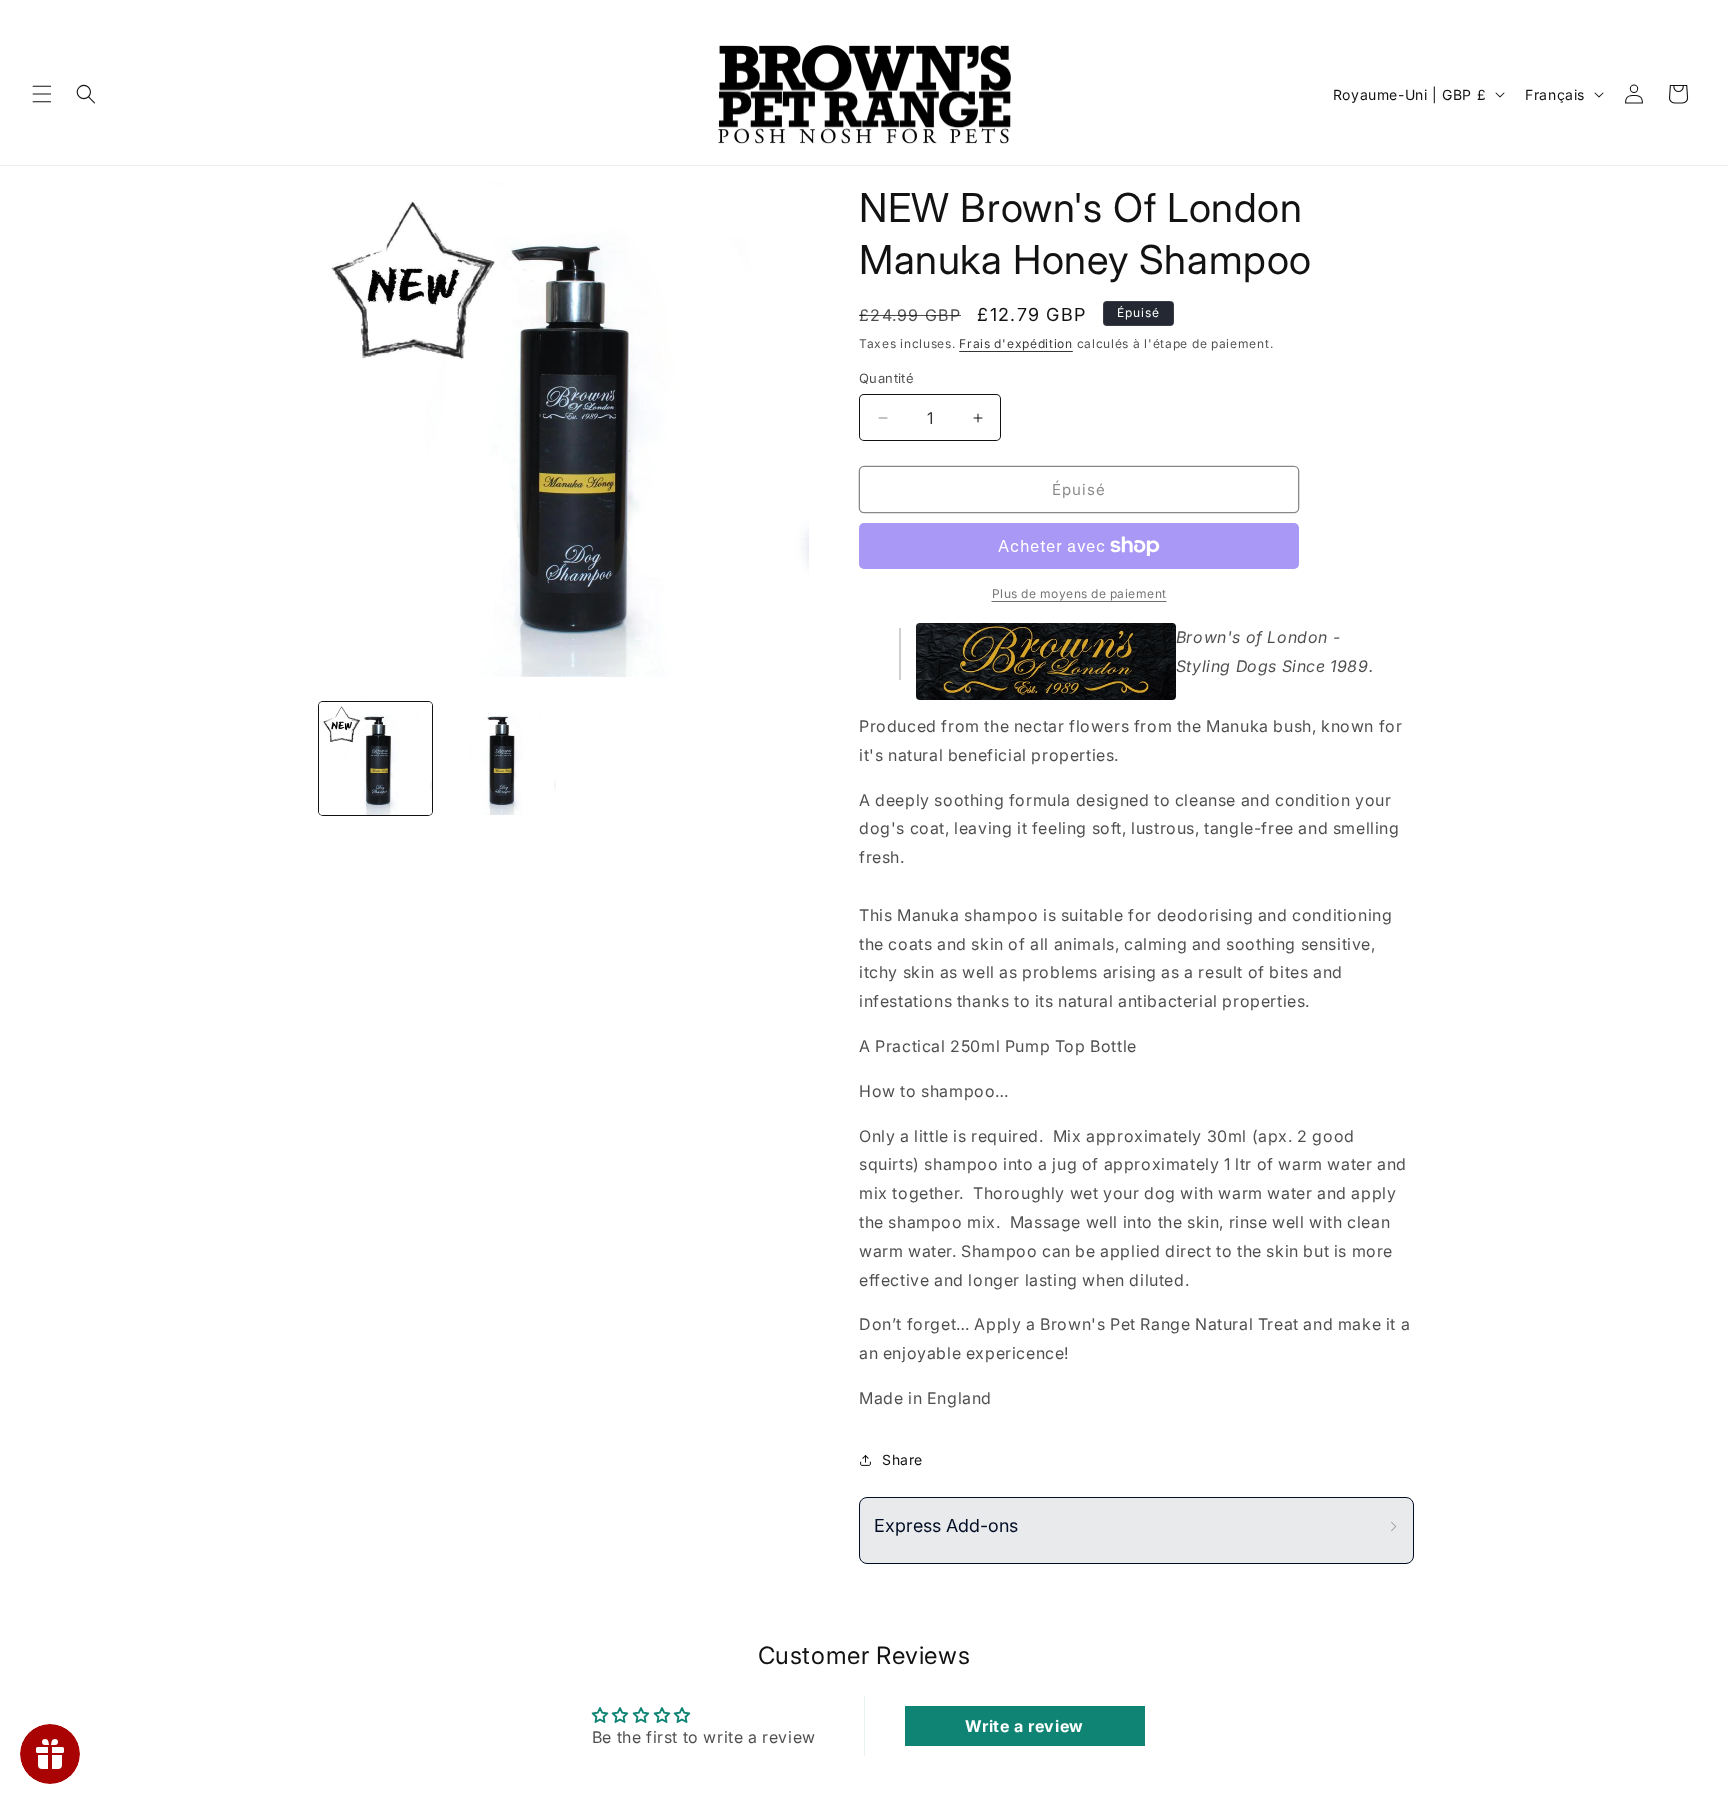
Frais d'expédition (1016, 343)
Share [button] (902, 1459)
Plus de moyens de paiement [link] (1079, 593)
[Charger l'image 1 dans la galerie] (375, 758)
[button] (42, 94)
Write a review (1024, 1726)
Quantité (886, 378)
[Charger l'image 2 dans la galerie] (498, 758)
